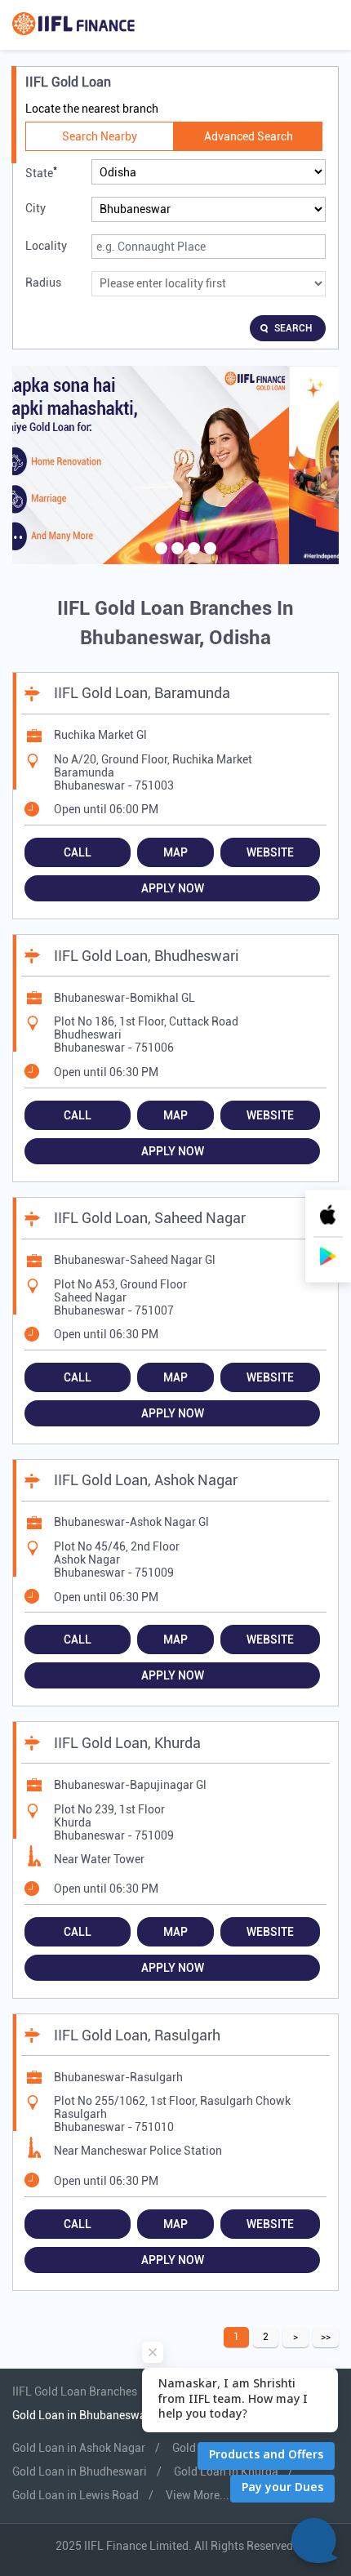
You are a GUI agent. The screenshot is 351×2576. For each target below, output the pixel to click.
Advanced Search (249, 136)
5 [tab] (208, 558)
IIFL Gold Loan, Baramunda (142, 693)
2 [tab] (159, 558)
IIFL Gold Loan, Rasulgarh (137, 2035)
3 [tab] (175, 558)
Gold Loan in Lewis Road (76, 2495)
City (36, 208)
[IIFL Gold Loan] (73, 25)
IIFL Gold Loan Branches (76, 2391)
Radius (43, 283)
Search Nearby (100, 136)
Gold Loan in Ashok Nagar (79, 2448)
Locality (46, 246)
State (41, 172)
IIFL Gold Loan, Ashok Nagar (146, 1480)
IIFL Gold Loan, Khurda (127, 1743)
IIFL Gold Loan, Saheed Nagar (150, 1218)
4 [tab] (192, 558)
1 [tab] (143, 558)
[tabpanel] (175, 465)
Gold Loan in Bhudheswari (80, 2471)
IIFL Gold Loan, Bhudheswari (147, 956)
